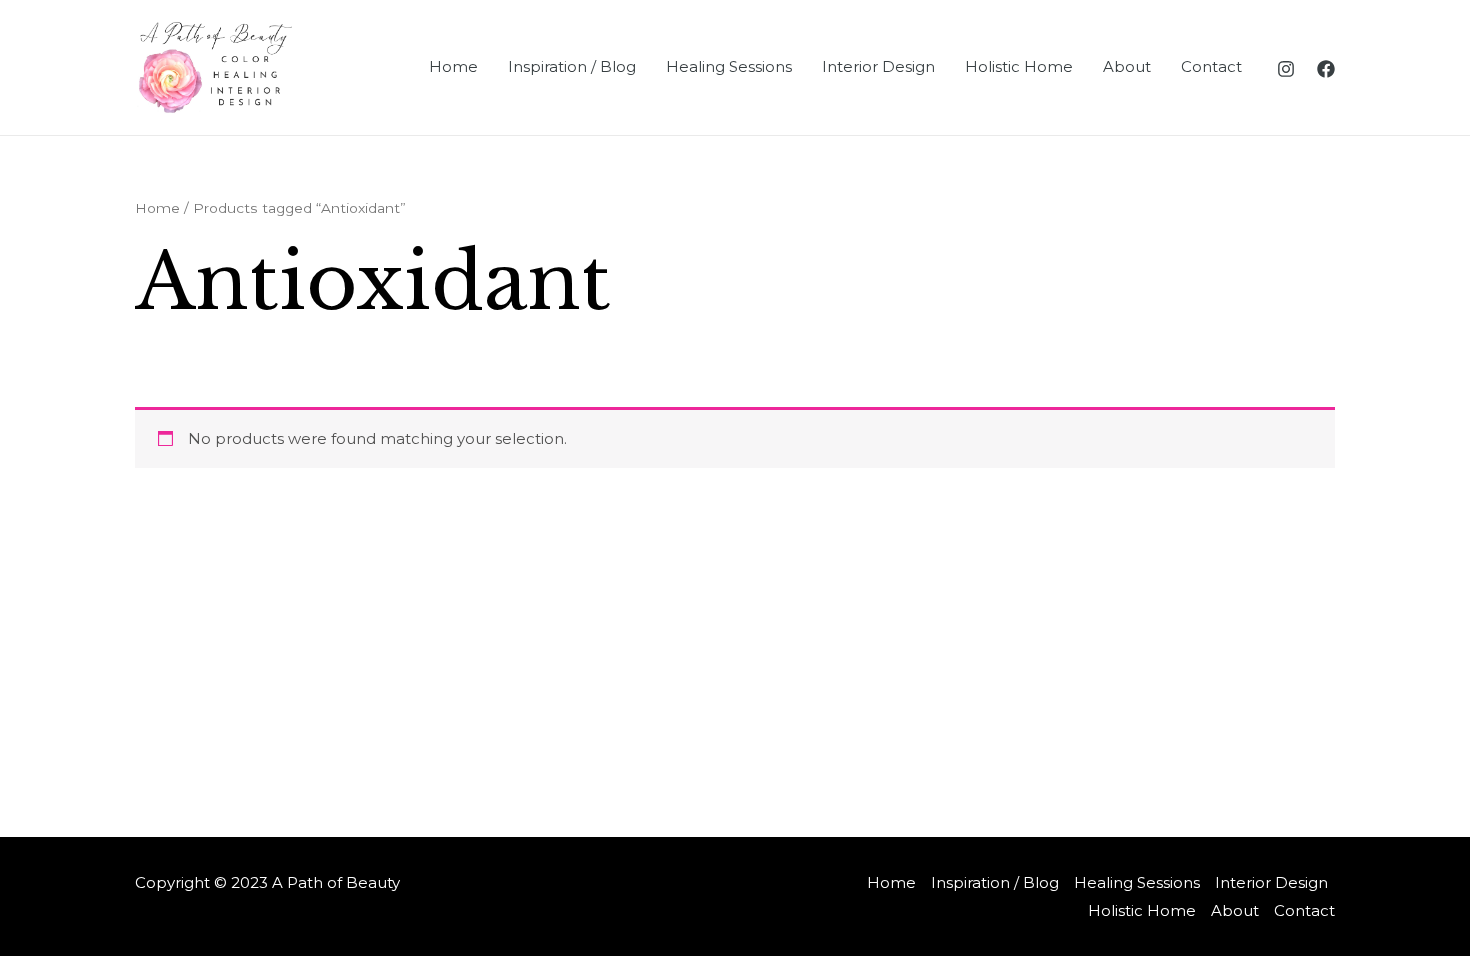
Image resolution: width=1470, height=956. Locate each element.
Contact (1211, 66)
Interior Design (878, 66)
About (1127, 66)
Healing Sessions (729, 66)
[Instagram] (1286, 69)
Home (453, 66)
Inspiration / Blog (572, 66)
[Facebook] (1326, 69)
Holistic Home (1019, 66)
